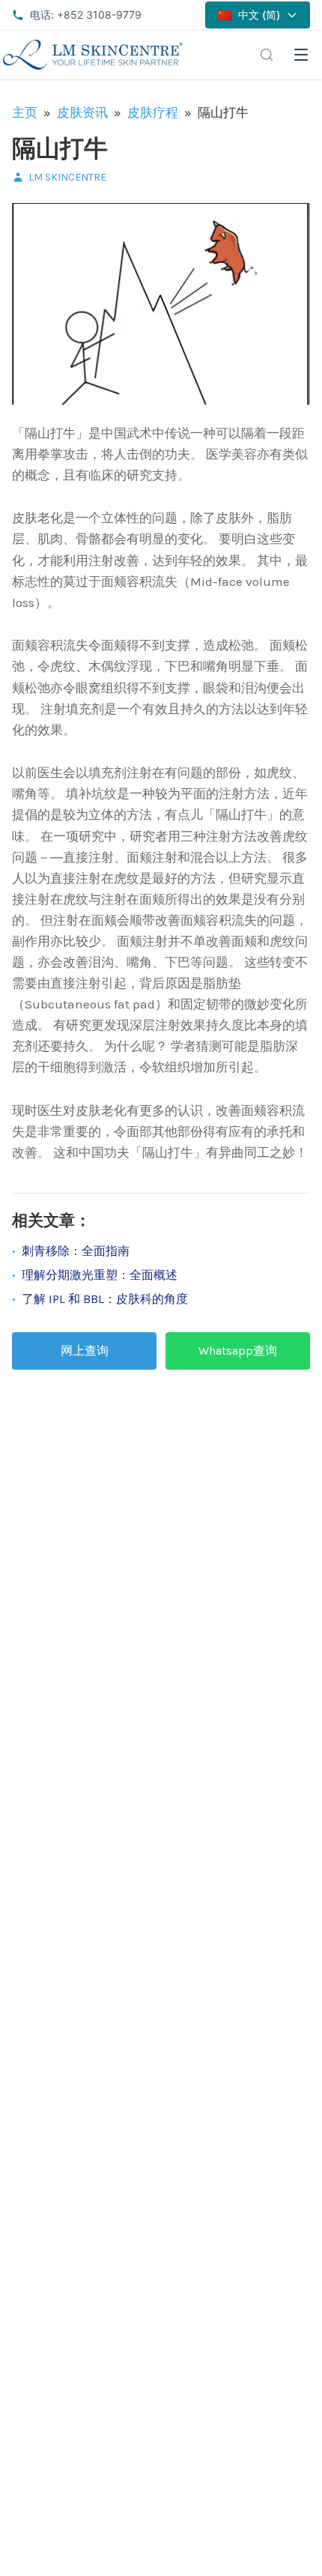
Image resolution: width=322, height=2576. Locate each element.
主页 (25, 112)
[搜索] (267, 55)
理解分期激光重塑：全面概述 (100, 1275)
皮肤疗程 (153, 112)
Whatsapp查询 (238, 1351)
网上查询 (85, 1351)
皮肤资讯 (82, 112)
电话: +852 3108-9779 (86, 15)
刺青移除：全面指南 (76, 1251)
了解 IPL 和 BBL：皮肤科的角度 (105, 1299)
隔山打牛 (60, 149)
